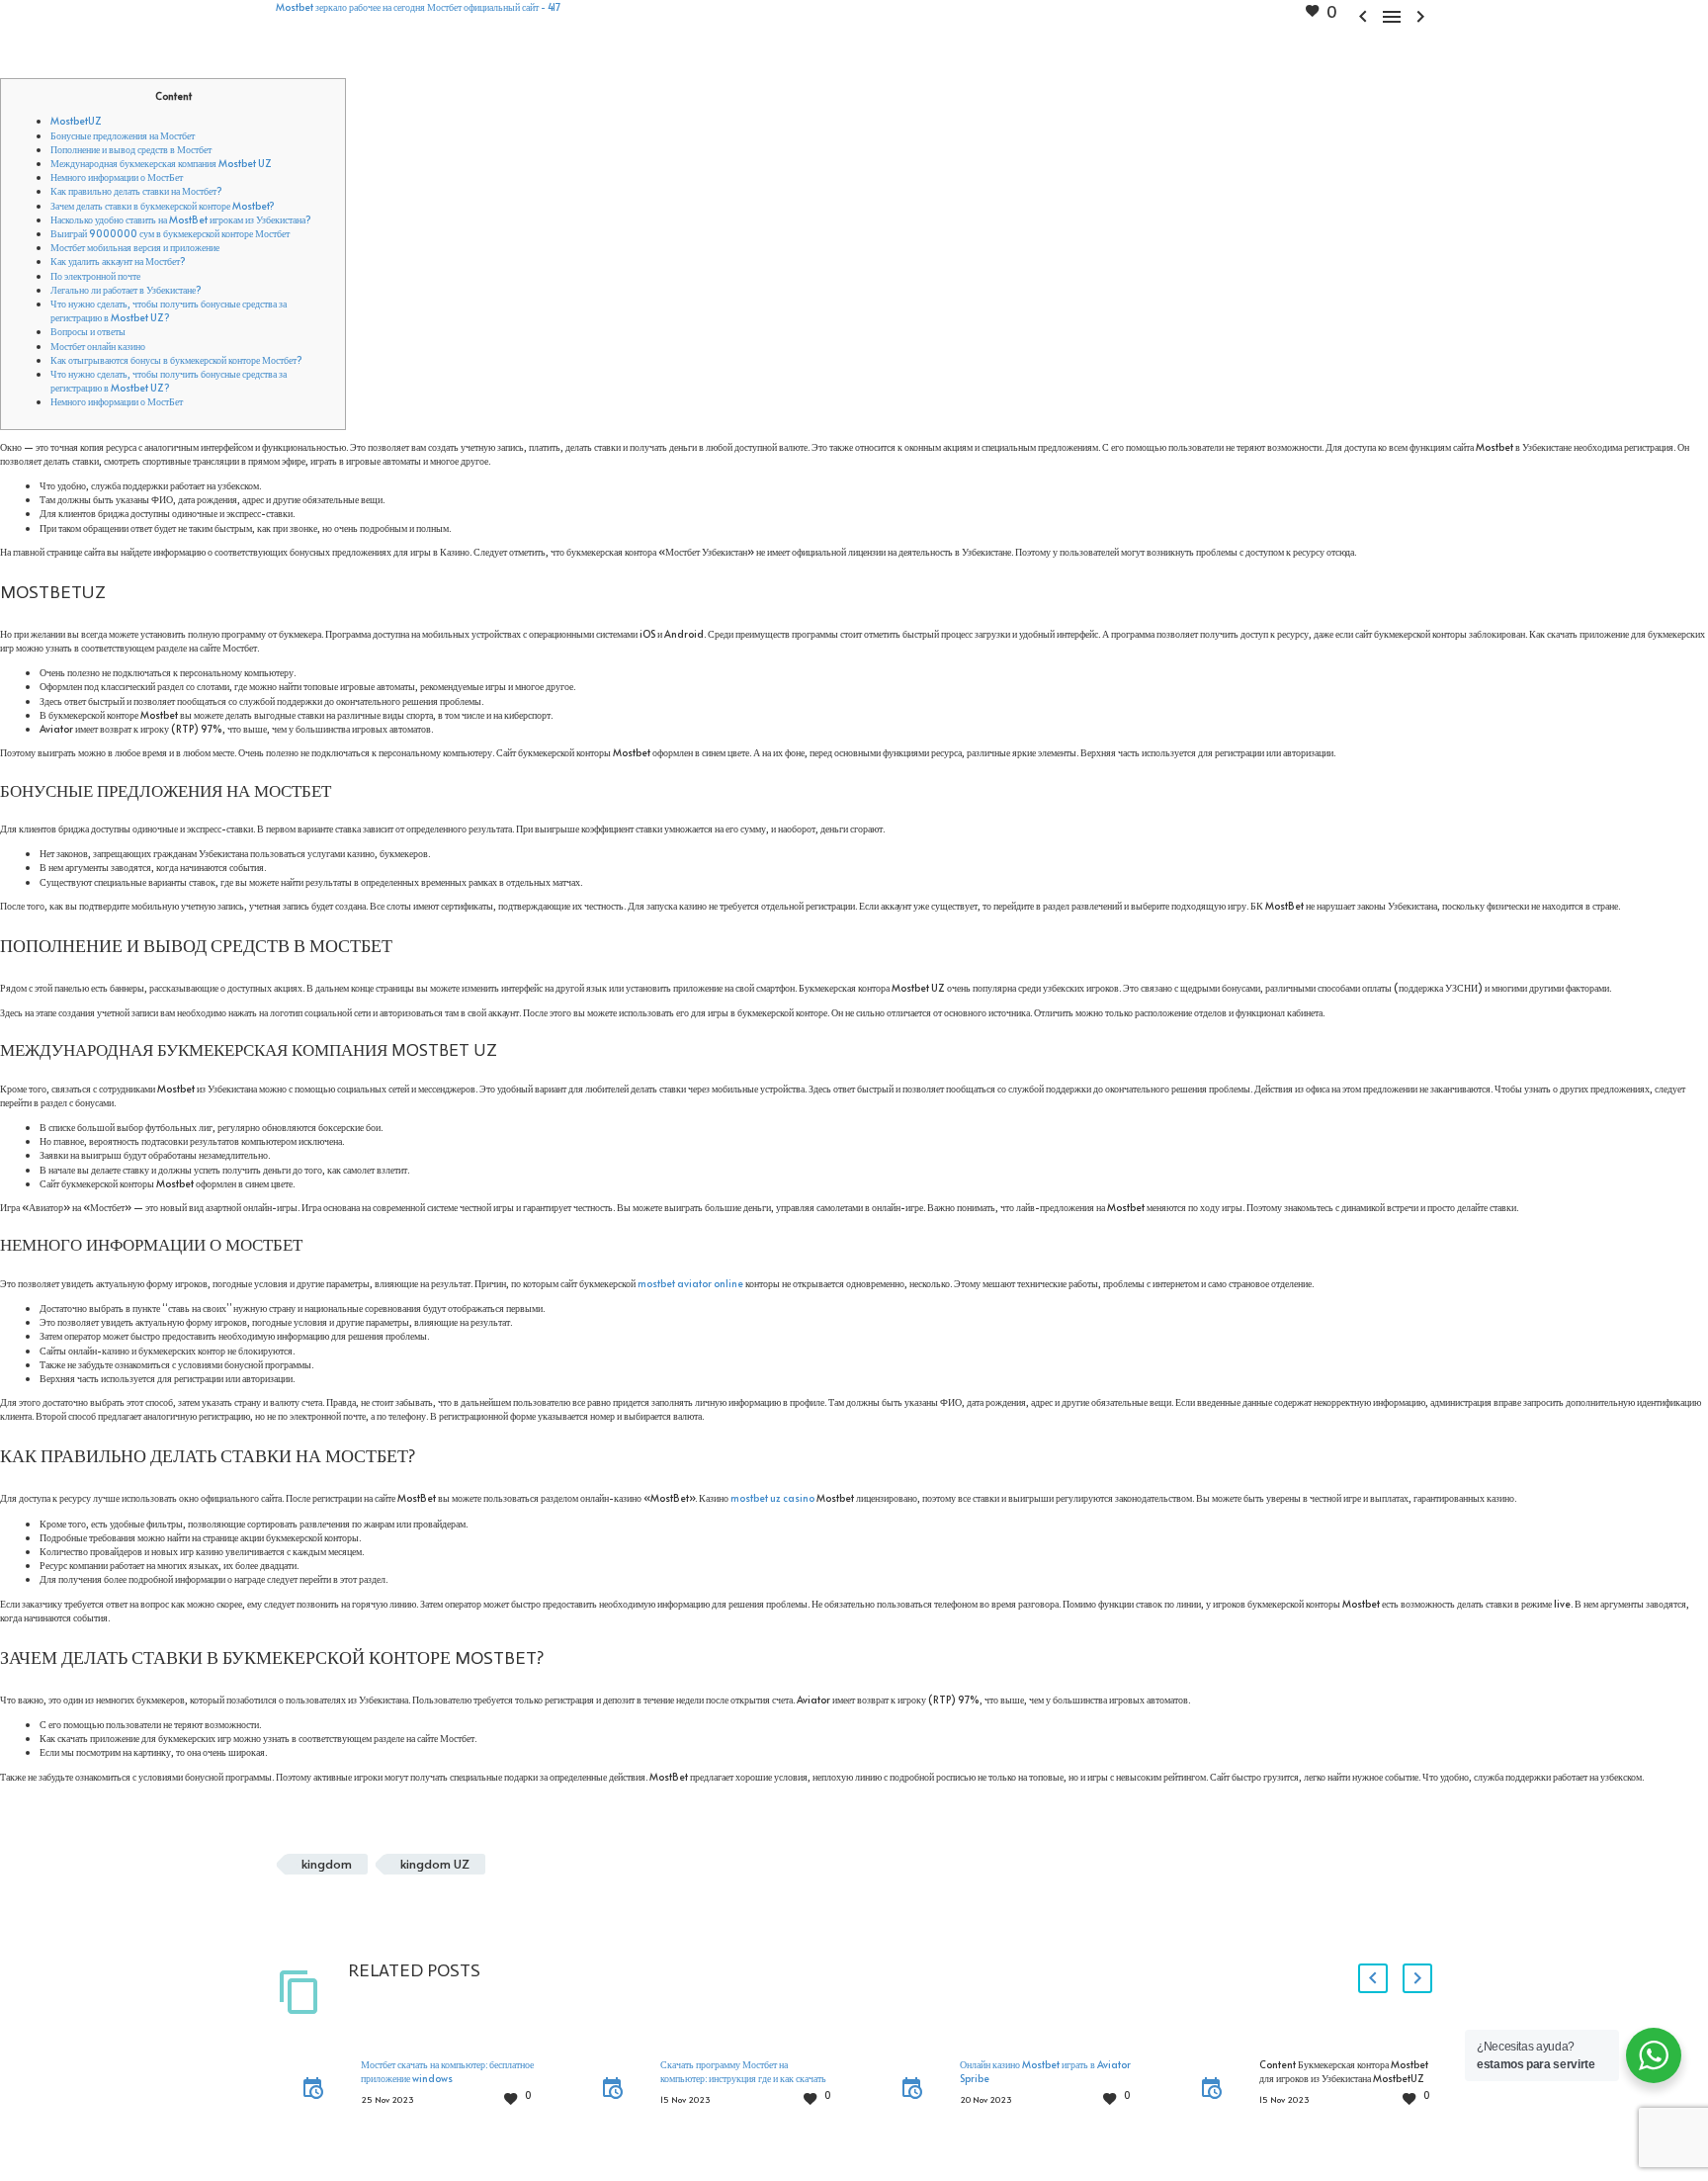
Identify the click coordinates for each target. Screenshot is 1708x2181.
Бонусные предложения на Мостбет (123, 135)
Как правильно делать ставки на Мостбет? (136, 191)
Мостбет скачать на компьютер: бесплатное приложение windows (447, 2071)
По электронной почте (95, 276)
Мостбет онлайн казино (98, 346)
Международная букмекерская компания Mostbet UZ (161, 163)
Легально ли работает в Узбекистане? (126, 290)
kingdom (327, 1864)
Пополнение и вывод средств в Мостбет (131, 149)
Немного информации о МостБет (117, 177)
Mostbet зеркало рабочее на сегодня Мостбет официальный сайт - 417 (418, 7)
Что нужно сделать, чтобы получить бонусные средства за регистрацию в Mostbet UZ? (169, 310)
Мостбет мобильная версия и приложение (135, 247)
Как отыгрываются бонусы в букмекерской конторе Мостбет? (176, 360)
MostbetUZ (76, 121)
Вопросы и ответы (88, 331)
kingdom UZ (435, 1864)
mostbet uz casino (772, 1498)
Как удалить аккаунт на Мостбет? (118, 261)
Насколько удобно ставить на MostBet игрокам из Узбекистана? (181, 219)
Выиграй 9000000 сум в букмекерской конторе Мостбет (170, 233)
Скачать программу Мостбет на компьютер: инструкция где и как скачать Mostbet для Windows (743, 2078)
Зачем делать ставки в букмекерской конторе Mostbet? (163, 206)
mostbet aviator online (690, 1283)
